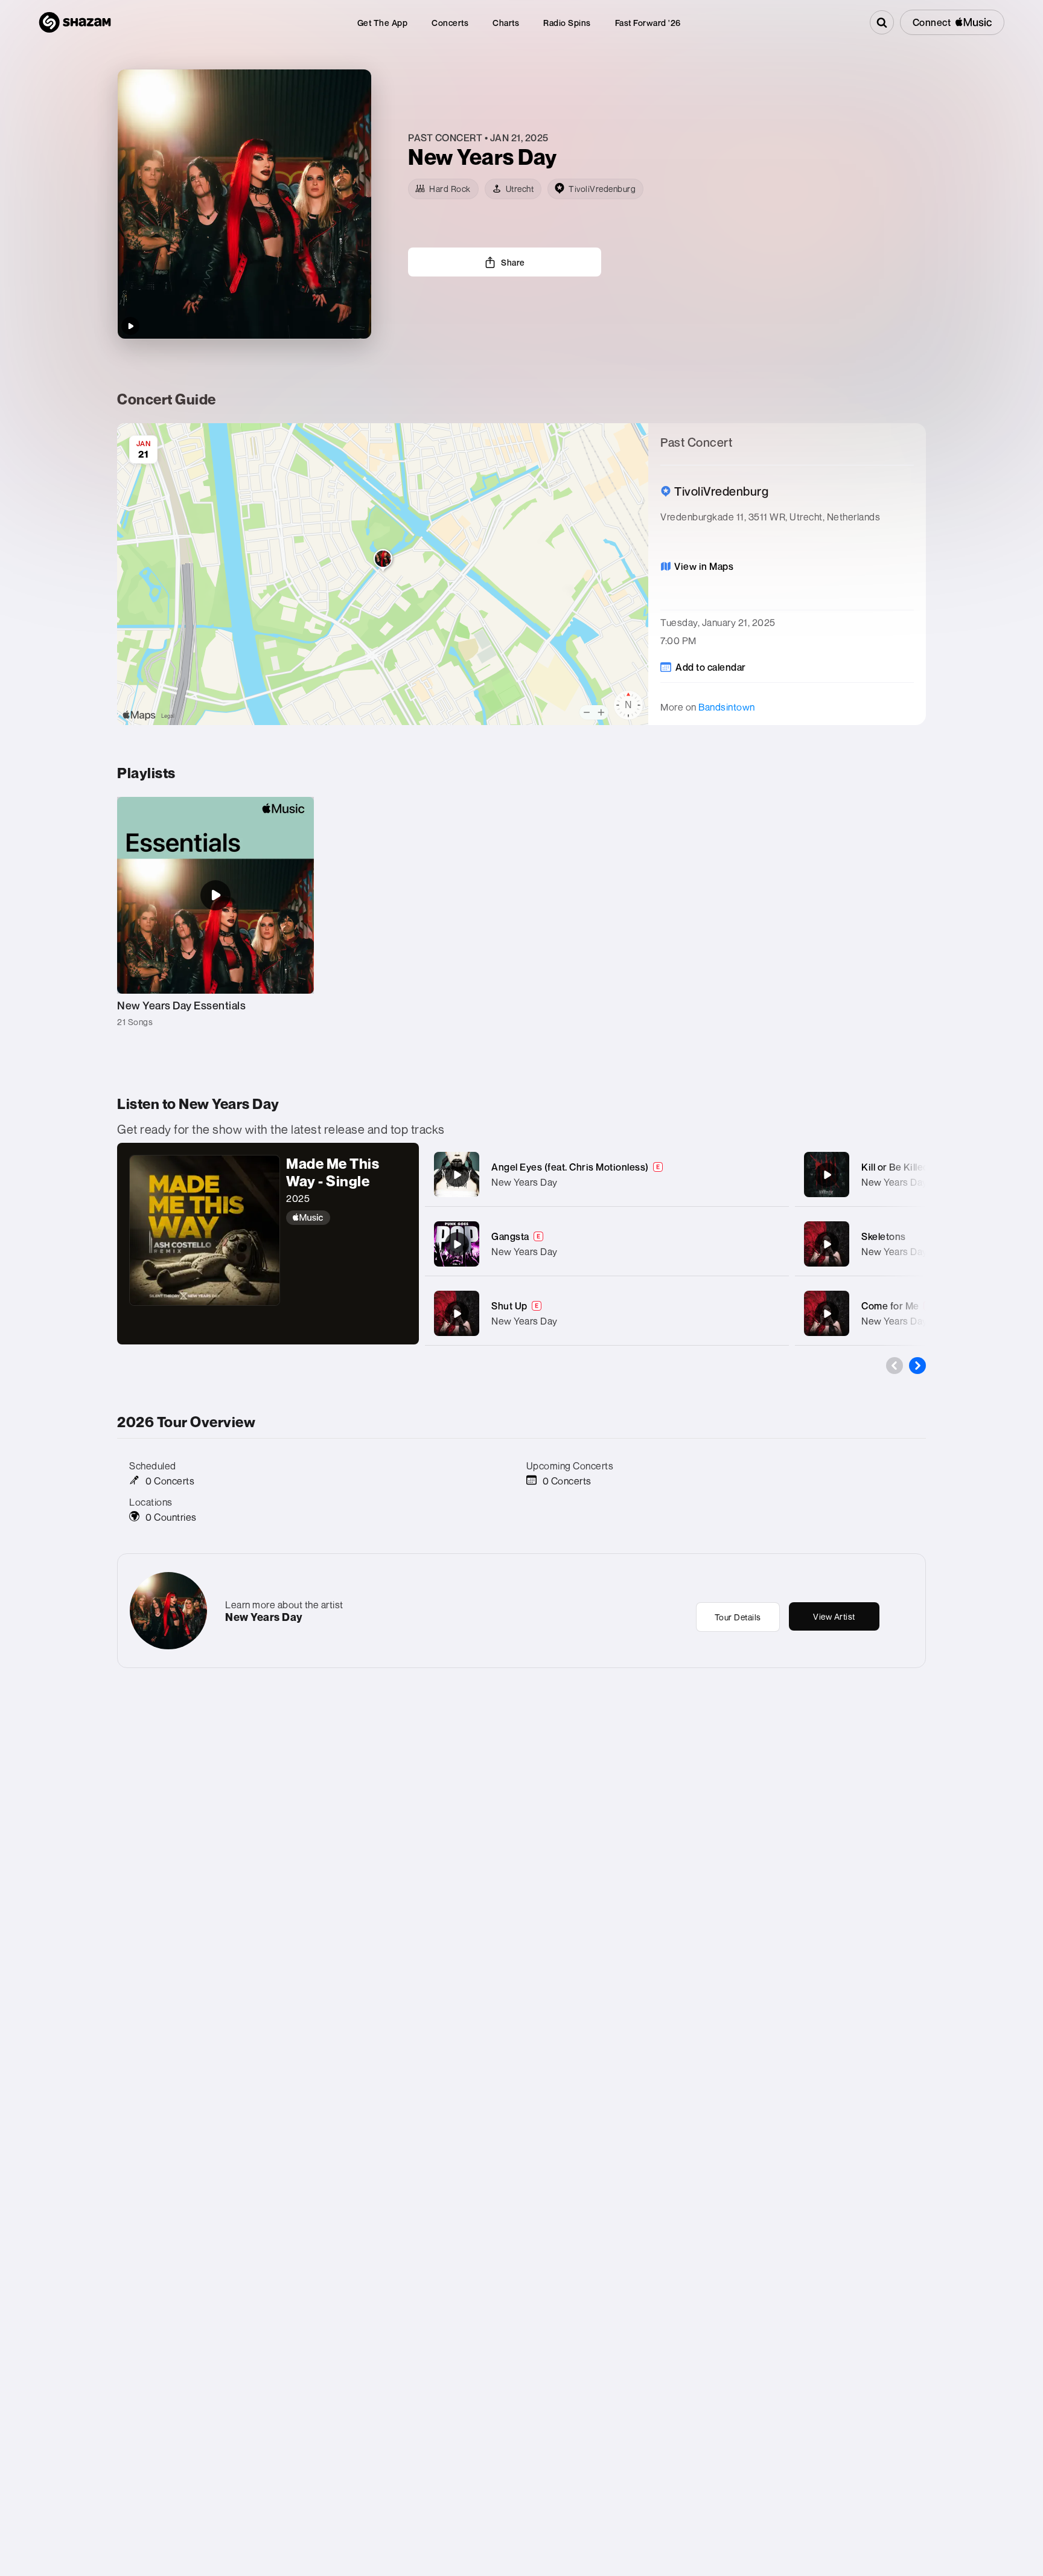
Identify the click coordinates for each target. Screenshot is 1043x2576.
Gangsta (510, 1236)
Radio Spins (567, 23)
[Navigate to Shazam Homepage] (75, 22)
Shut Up (509, 1306)
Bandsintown (727, 707)
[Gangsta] (457, 1244)
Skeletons (884, 1236)
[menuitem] (383, 23)
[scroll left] (895, 1366)
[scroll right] (917, 1366)
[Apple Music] (346, 1218)
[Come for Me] (827, 1314)
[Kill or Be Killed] (827, 1175)
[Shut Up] (457, 1314)
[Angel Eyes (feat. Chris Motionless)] (457, 1175)
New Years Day (525, 1182)
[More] (767, 1175)
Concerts (450, 23)
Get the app (383, 23)
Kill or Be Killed (895, 1167)
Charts (506, 23)
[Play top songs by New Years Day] (130, 326)
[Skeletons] (827, 1244)
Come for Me (890, 1306)
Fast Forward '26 (648, 23)
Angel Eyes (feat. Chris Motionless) (570, 1167)
